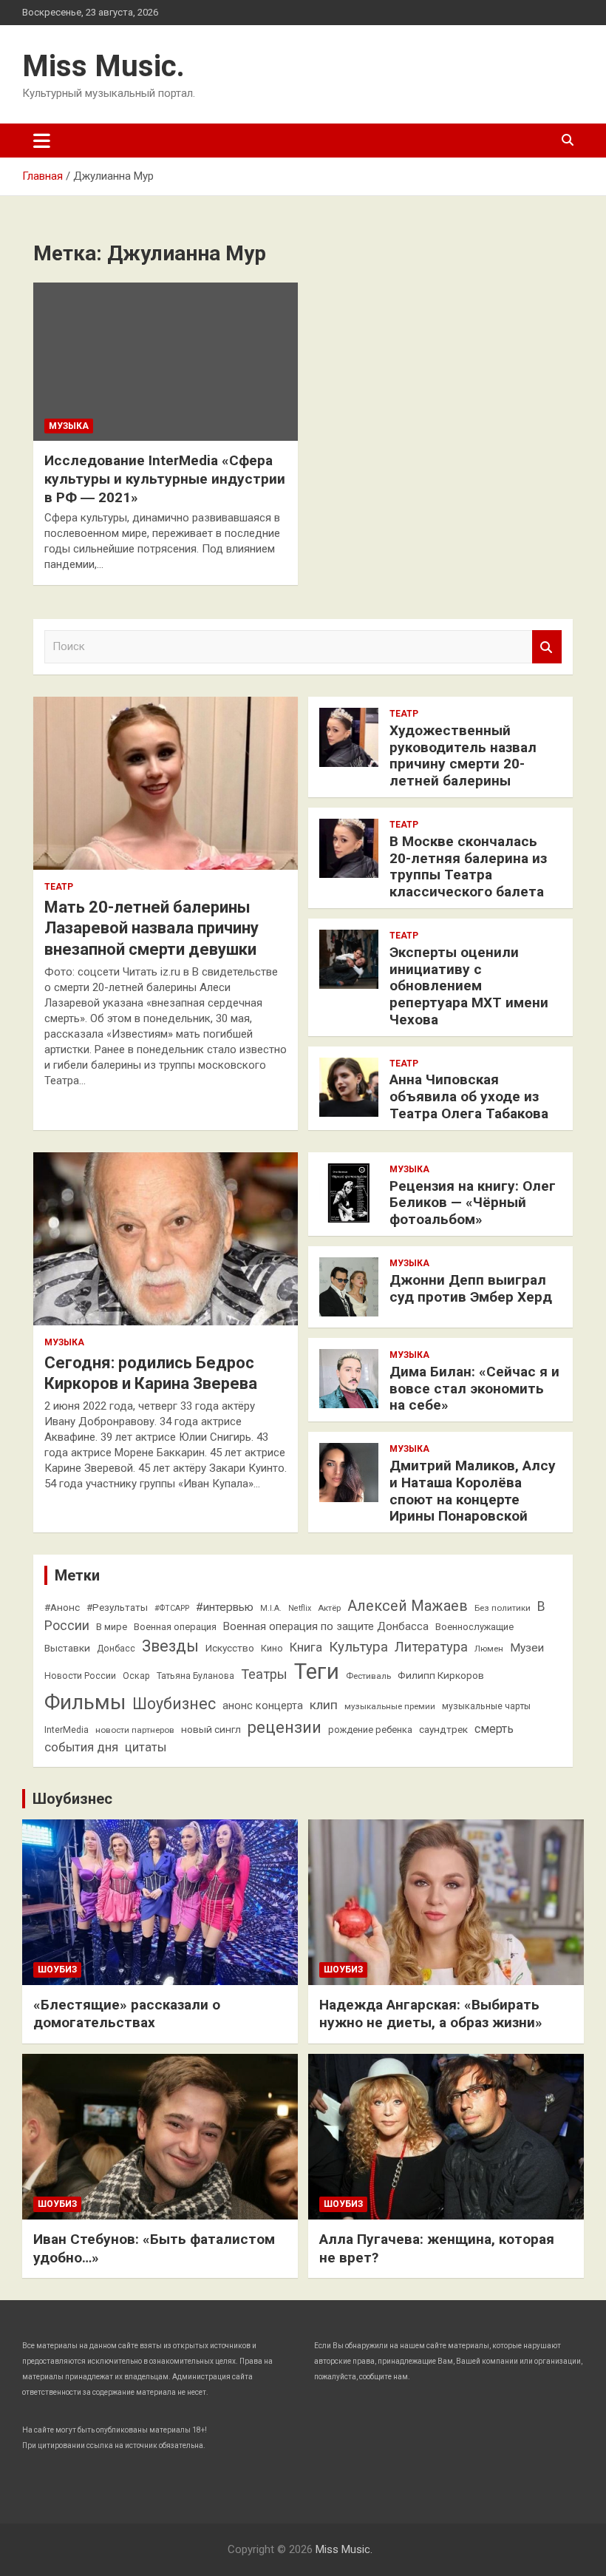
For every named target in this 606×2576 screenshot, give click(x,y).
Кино (272, 1648)
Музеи (527, 1648)
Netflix (300, 1608)
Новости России (80, 1676)
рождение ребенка (370, 1730)
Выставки (67, 1648)
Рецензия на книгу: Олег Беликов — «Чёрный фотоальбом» (473, 1203)
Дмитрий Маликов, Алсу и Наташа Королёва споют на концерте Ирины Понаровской (473, 1491)
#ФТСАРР (172, 1608)
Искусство (230, 1648)
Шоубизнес (174, 1704)
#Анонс (62, 1607)
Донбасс (116, 1649)
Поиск (547, 647)
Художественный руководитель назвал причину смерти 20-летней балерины (463, 755)
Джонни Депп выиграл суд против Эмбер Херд (471, 1288)
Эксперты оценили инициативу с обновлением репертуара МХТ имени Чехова (469, 986)
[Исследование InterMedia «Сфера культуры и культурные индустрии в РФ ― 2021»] (166, 362)
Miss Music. (103, 66)
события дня (81, 1747)
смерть (494, 1729)
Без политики (503, 1608)
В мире (112, 1627)
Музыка (69, 426)
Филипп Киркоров (441, 1675)
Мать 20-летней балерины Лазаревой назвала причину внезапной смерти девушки (151, 928)
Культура (358, 1647)
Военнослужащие (474, 1627)
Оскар (136, 1676)
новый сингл (211, 1729)
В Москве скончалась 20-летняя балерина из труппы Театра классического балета (468, 866)
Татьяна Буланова (195, 1676)
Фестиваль (368, 1676)
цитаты (146, 1747)
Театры (264, 1674)
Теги (317, 1671)
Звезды (170, 1646)
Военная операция (175, 1627)
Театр (59, 887)
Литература (431, 1647)
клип (324, 1705)
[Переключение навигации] (42, 141)
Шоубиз (57, 1970)
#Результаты (117, 1607)
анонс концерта (263, 1705)
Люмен (489, 1649)
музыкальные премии (390, 1706)
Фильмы (85, 1702)
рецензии (285, 1727)
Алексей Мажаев (408, 1606)
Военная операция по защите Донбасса (326, 1626)
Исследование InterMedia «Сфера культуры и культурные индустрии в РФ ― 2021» (165, 479)
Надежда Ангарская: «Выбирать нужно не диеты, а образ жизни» (431, 2014)
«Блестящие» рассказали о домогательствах (127, 2014)
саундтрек (443, 1729)
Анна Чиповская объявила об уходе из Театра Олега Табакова (469, 1096)
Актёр (329, 1608)
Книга (306, 1647)
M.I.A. (271, 1608)
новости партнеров (135, 1730)
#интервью (225, 1607)
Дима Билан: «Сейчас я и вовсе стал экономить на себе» (474, 1389)
